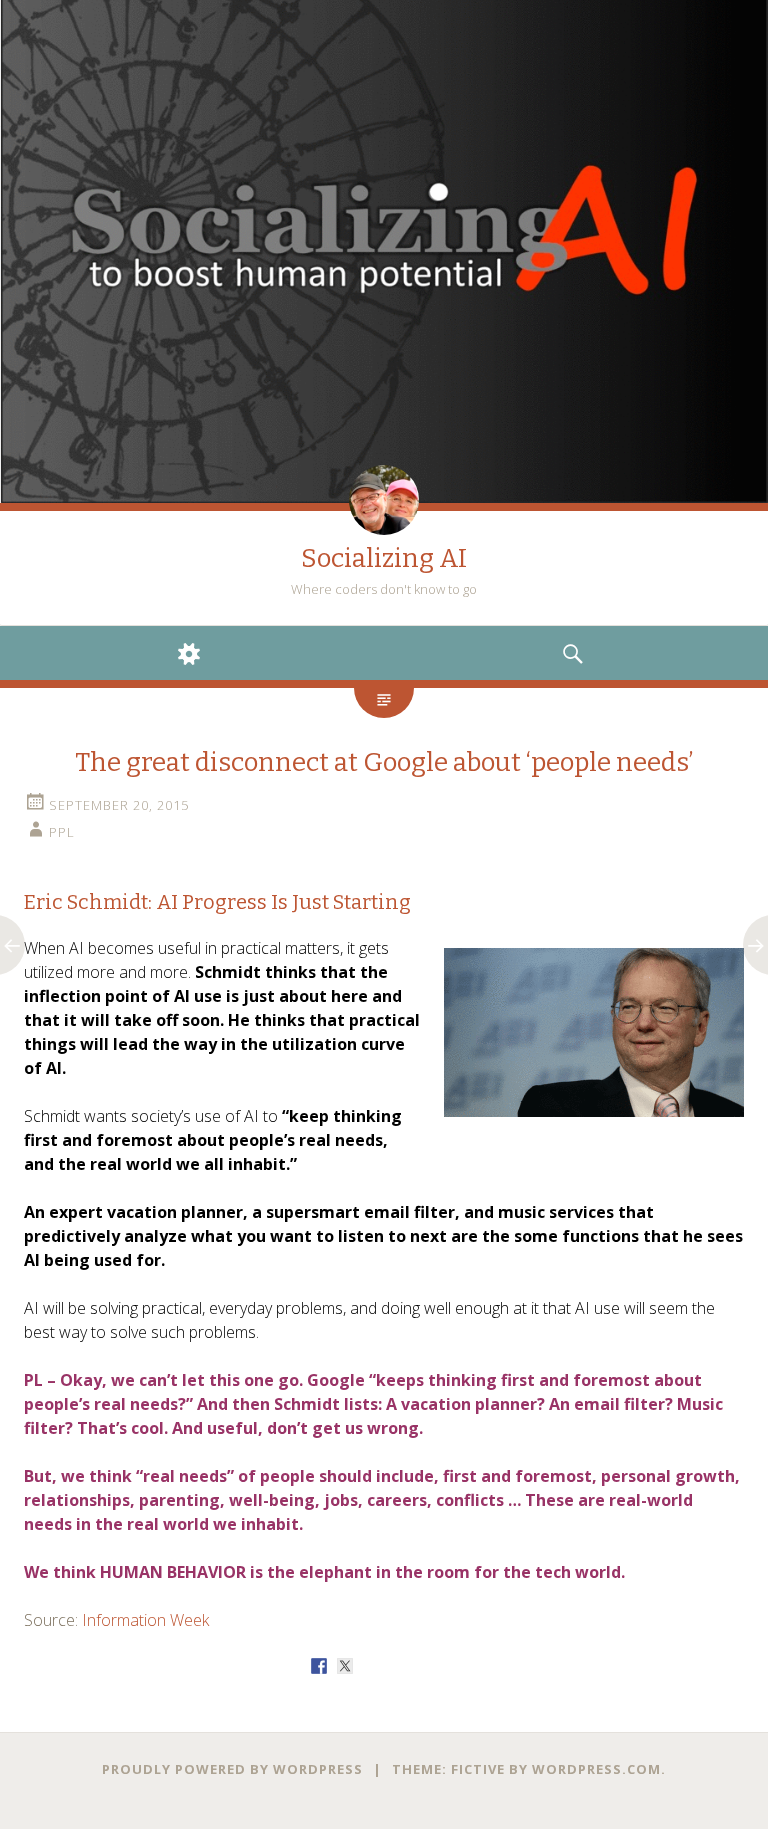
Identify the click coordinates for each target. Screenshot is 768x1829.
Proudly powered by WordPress (232, 1769)
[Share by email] (449, 1666)
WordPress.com (596, 1769)
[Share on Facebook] (319, 1666)
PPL (62, 832)
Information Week (145, 1620)
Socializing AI (384, 558)
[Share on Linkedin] (423, 1666)
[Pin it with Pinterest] (397, 1666)
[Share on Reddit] (371, 1666)
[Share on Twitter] (345, 1666)
